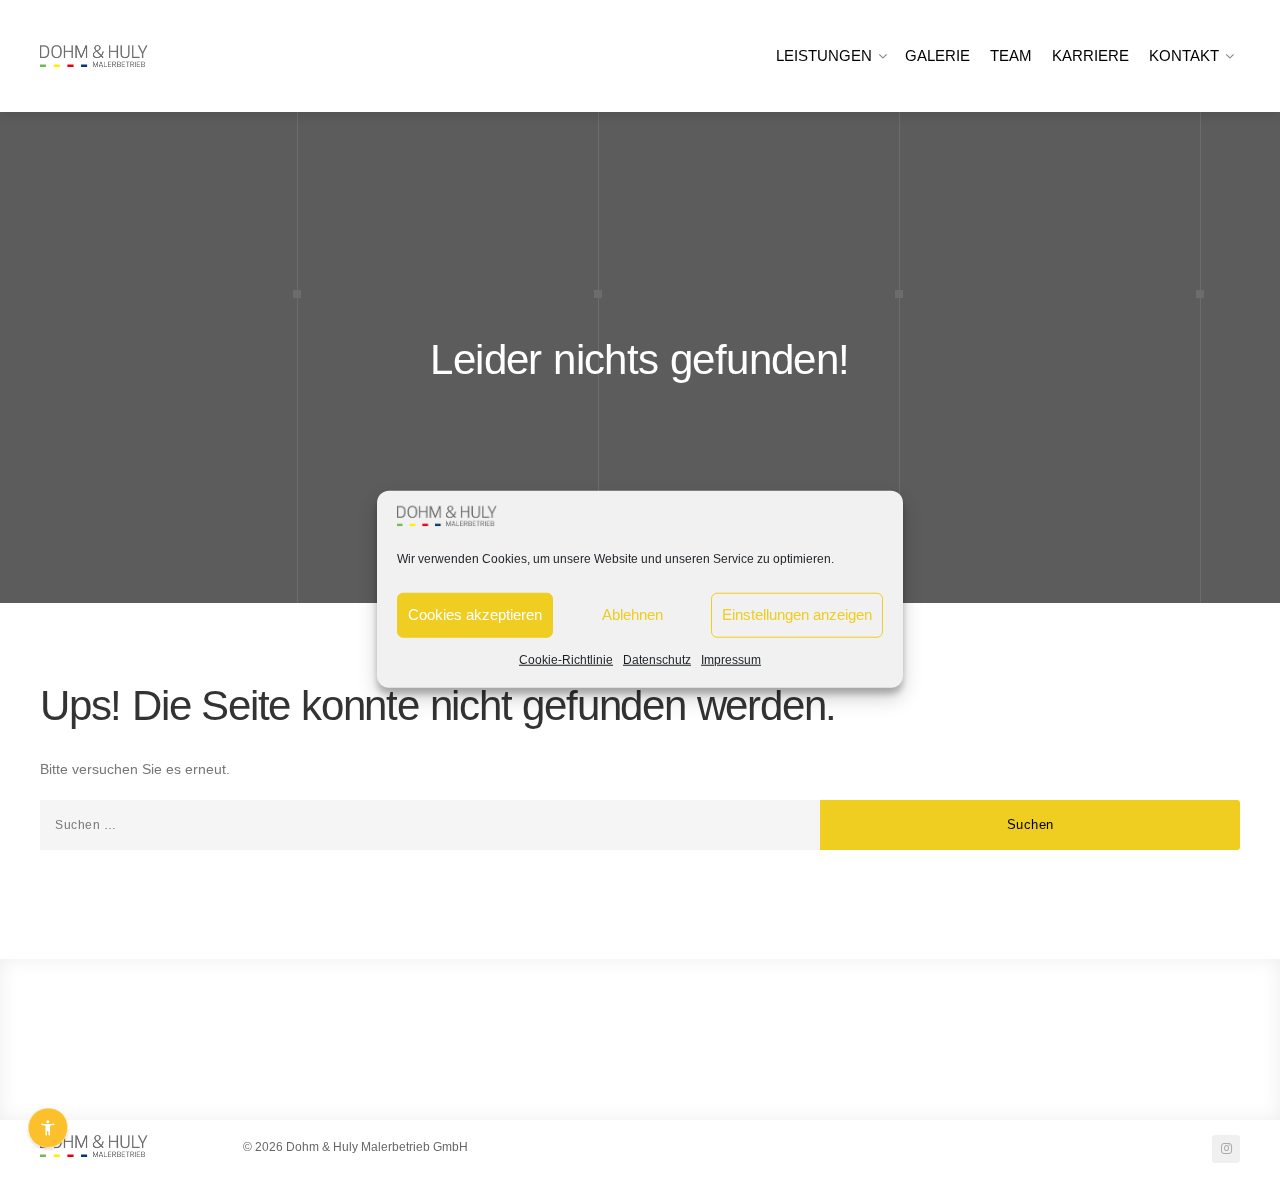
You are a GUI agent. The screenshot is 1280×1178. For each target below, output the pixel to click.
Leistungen (824, 55)
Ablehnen (632, 614)
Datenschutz (657, 659)
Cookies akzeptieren (475, 614)
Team (1011, 55)
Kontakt (1184, 55)
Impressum (731, 659)
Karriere (1090, 55)
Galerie (937, 55)
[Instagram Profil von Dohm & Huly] (1226, 1149)
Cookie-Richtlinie (566, 659)
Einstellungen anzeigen (797, 614)
